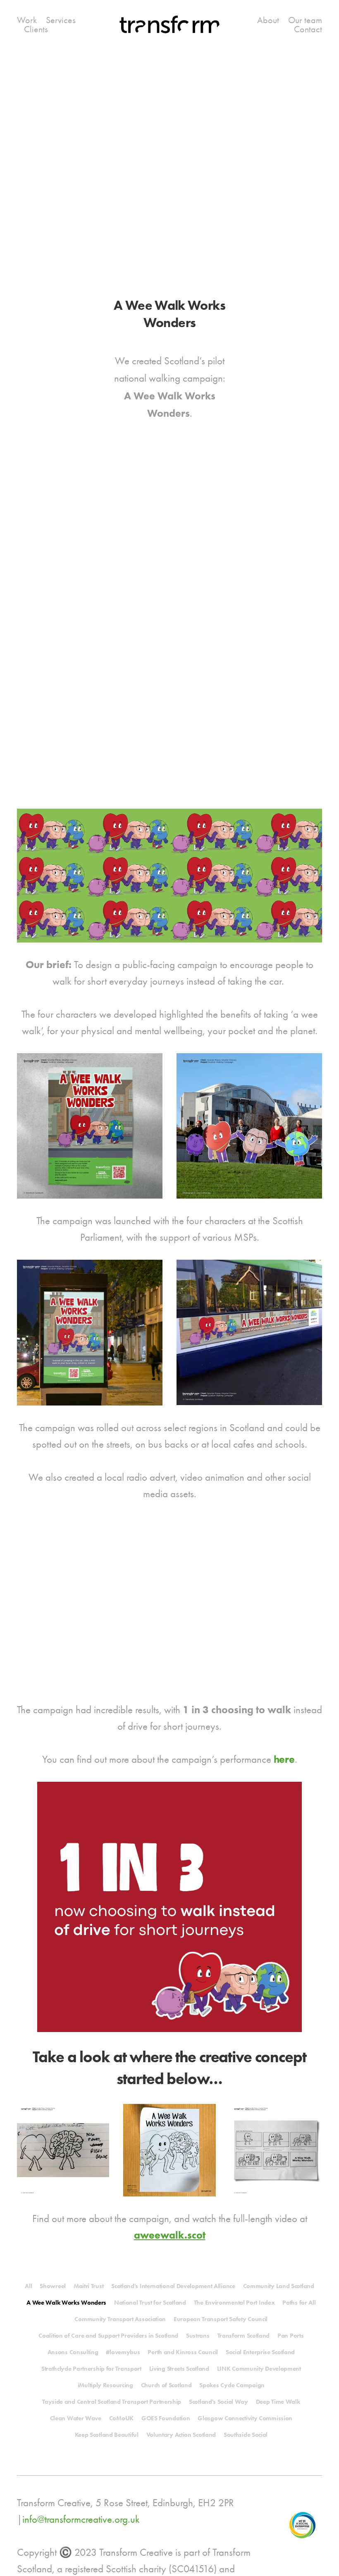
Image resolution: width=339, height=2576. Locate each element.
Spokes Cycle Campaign (232, 2385)
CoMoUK (121, 2418)
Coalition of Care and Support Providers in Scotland (108, 2336)
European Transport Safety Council (221, 2319)
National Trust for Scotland (150, 2303)
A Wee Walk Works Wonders (66, 2303)
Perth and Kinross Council (183, 2352)
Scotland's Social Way (218, 2402)
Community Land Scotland (279, 2286)
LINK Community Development (259, 2369)
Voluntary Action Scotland (181, 2435)
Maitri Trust (88, 2286)
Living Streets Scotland (179, 2369)
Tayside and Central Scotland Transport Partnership (112, 2402)
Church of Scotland (166, 2385)
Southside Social (246, 2435)
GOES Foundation (166, 2418)
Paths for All (299, 2303)
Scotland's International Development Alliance (173, 2286)
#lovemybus (123, 2352)
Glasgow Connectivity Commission (245, 2418)
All (28, 2286)
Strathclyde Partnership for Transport (91, 2369)
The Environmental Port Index (234, 2303)
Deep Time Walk (278, 2402)
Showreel (53, 2286)
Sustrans (198, 2336)
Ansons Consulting (73, 2352)
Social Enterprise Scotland (260, 2352)
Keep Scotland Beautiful (107, 2435)
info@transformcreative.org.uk (81, 2519)
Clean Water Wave (76, 2418)
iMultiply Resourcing (105, 2385)
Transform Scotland (244, 2336)
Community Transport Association (120, 2319)
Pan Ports (290, 2336)
